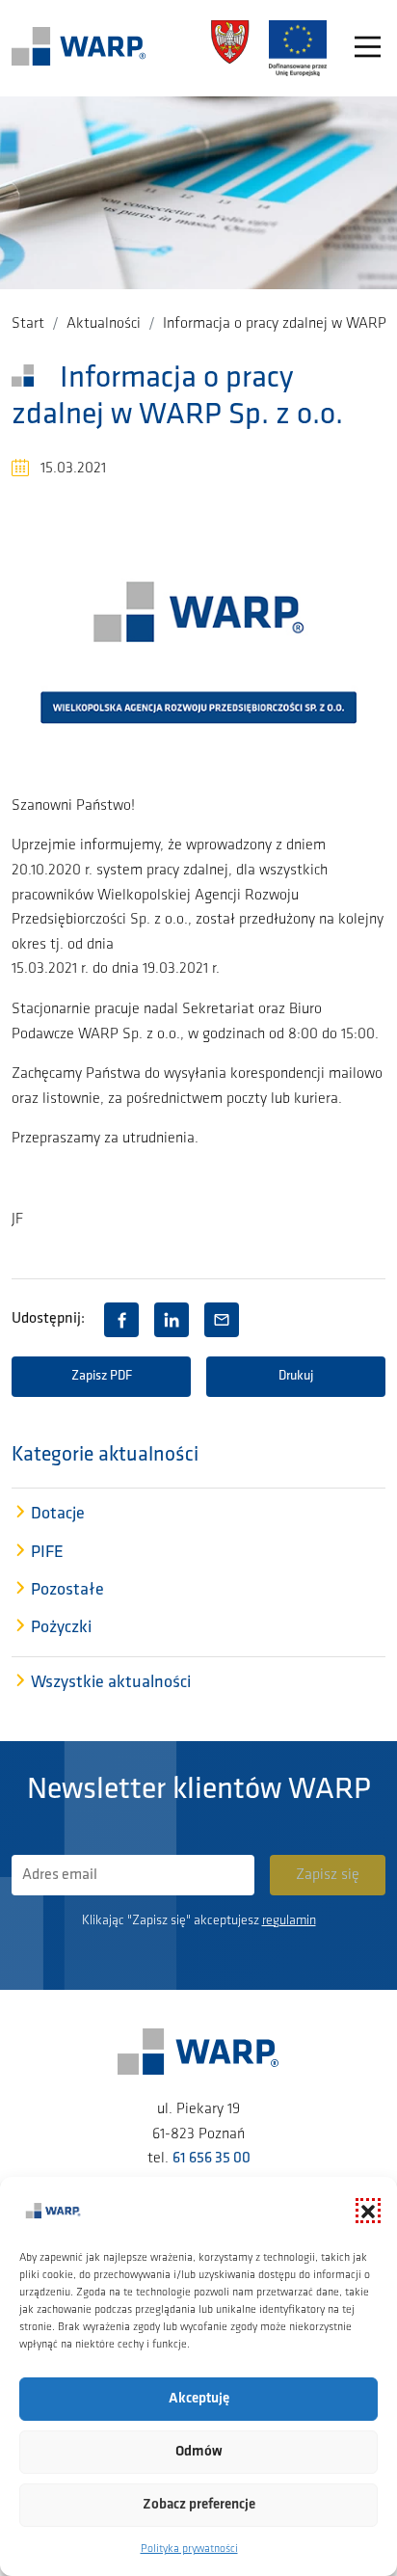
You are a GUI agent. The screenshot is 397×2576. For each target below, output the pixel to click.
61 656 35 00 (212, 2159)
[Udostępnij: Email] (222, 1320)
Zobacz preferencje (199, 2505)
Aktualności (104, 324)
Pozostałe (67, 1591)
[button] (368, 2211)
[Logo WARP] (79, 48)
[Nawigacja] (368, 49)
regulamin (289, 1921)
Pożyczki (61, 1628)
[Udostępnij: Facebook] (121, 1320)
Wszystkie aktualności (111, 1683)
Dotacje (58, 1515)
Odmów (199, 2452)
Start (28, 324)
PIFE (47, 1553)
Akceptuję (199, 2399)
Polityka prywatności (189, 2549)
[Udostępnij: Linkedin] (172, 1320)
